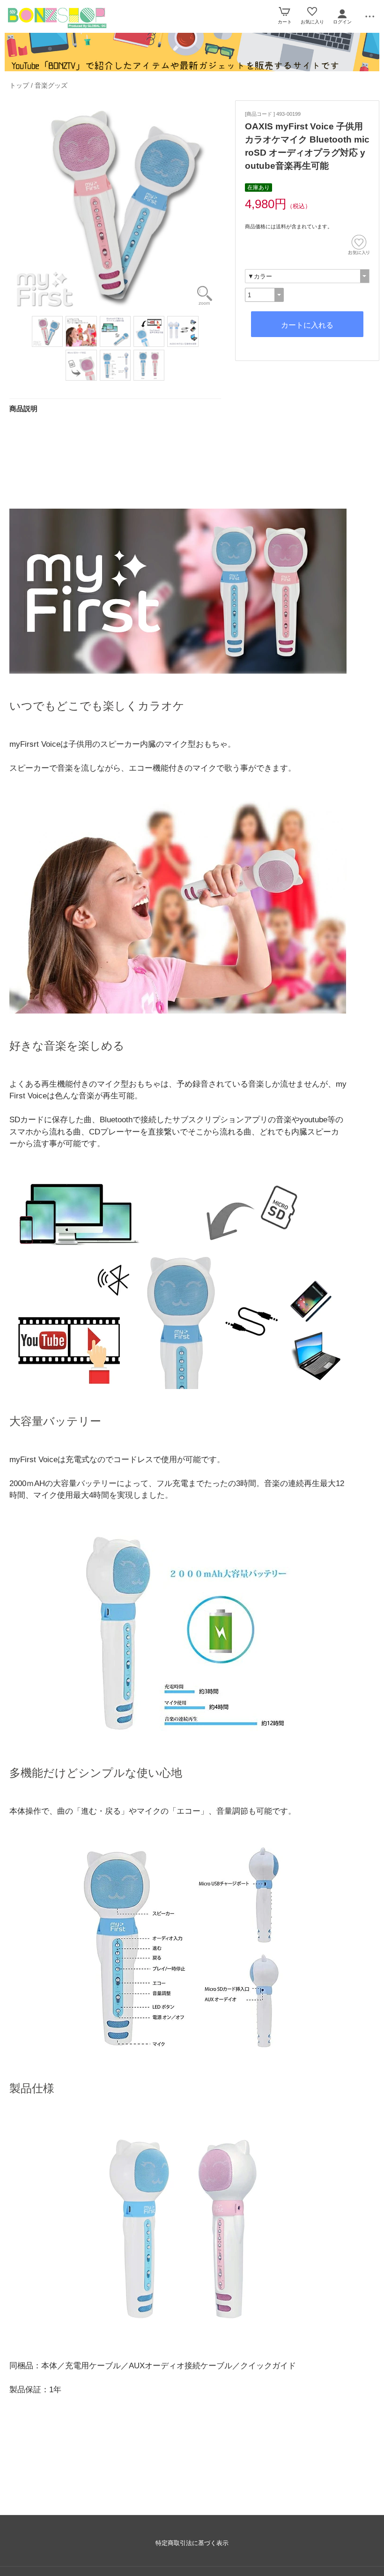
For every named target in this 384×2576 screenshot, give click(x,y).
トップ (19, 85)
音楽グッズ (51, 85)
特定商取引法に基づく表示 (192, 2543)
